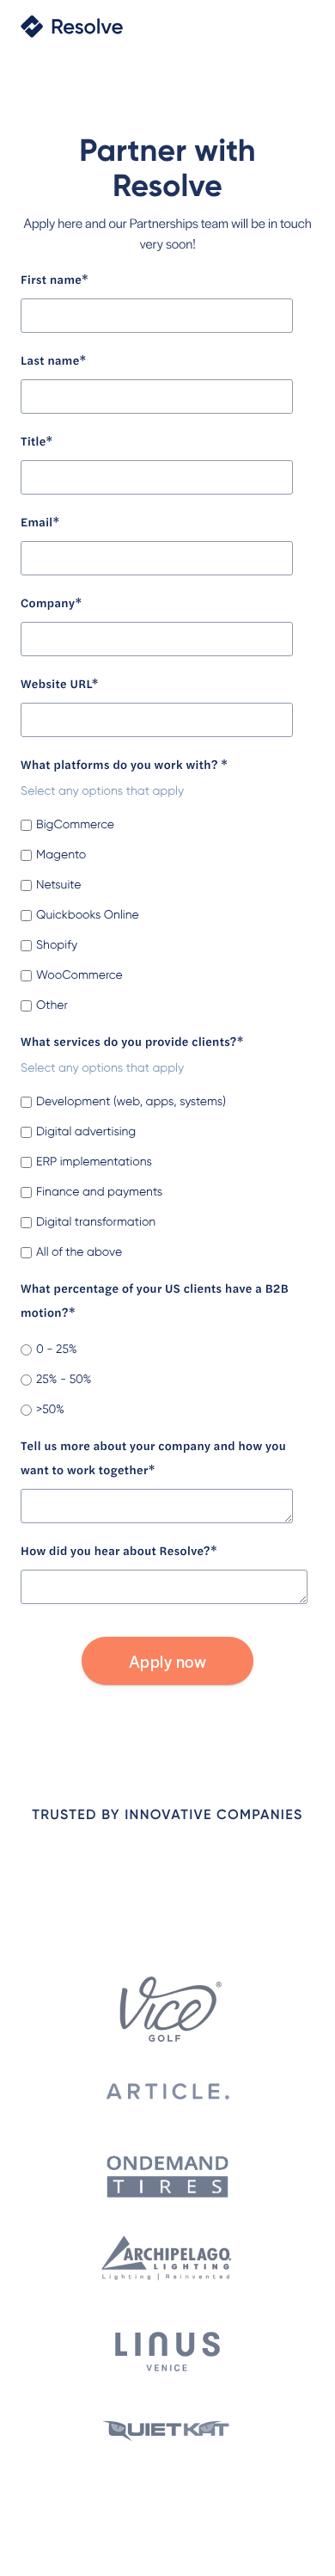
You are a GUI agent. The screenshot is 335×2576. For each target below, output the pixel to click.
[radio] (164, 1350)
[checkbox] (164, 910)
